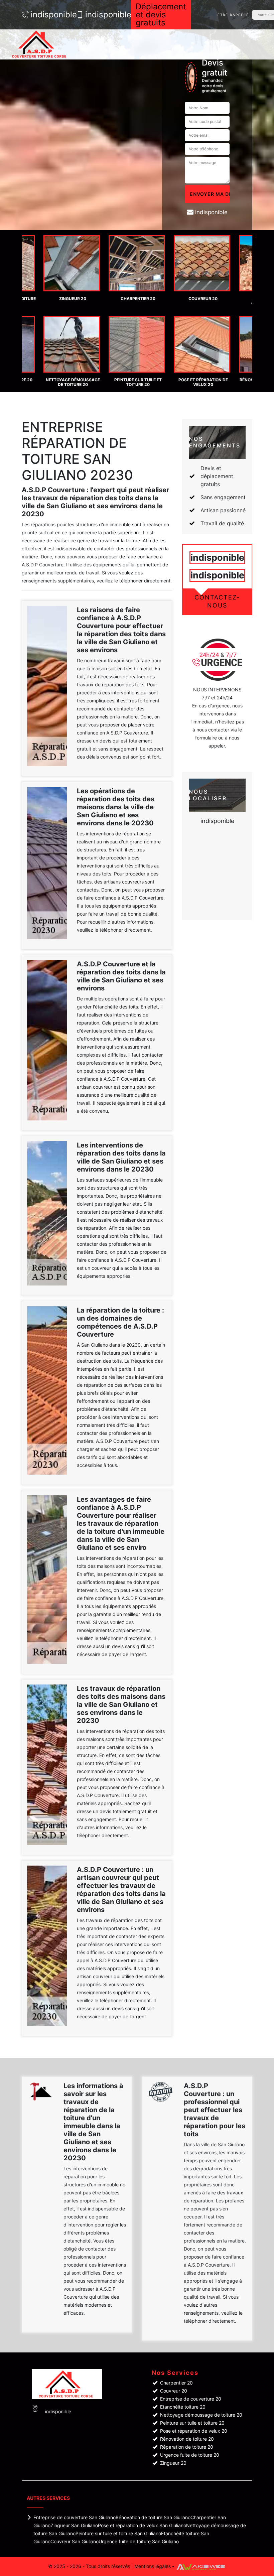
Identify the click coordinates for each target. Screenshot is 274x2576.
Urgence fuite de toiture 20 (190, 2455)
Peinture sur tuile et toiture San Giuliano (118, 2533)
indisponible (50, 15)
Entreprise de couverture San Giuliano (75, 2517)
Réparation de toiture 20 (187, 2447)
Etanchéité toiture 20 (183, 2407)
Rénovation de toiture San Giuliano (153, 2517)
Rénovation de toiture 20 (187, 2439)
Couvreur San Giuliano (75, 2541)
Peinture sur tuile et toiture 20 (192, 2423)
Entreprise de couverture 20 (191, 2399)
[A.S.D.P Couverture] (40, 44)
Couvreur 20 (174, 2391)
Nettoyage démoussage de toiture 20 (201, 2415)
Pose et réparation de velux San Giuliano (142, 2525)
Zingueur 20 (173, 2463)
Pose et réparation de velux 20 (194, 2431)
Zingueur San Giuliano (74, 2525)
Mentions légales (153, 2566)
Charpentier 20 (176, 2383)
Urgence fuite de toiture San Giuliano (139, 2541)
